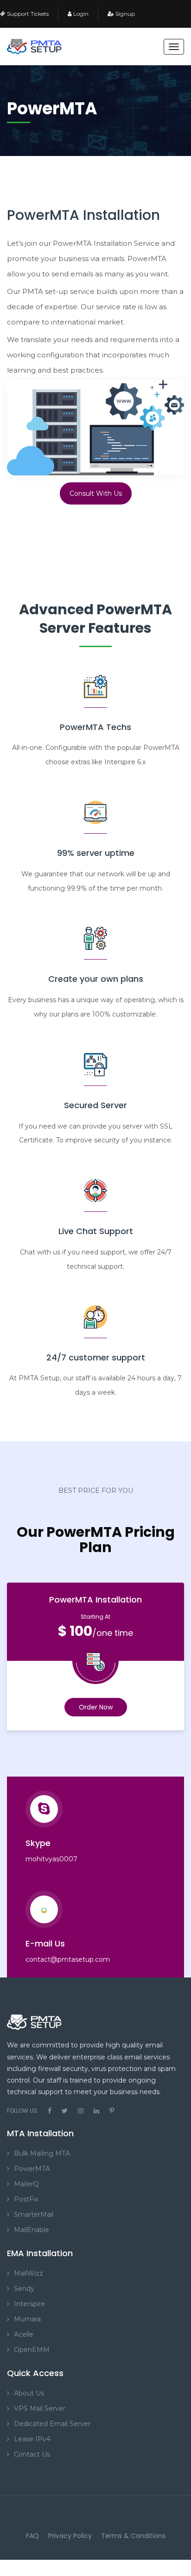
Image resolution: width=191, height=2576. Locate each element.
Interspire (29, 2304)
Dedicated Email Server (52, 2424)
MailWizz (29, 2273)
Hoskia (91, 2519)
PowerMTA (32, 2169)
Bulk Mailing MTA (42, 2153)
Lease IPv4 (32, 2439)
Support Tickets (27, 14)
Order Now (96, 1707)
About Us (29, 2393)
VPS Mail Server (40, 2408)
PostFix (26, 2199)
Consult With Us (96, 493)
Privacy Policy (70, 2536)
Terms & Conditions (133, 2536)
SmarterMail (34, 2214)
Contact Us (32, 2454)
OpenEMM (32, 2350)
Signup (124, 14)
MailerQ (26, 2184)
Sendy (24, 2289)
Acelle (24, 2334)
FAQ (32, 2536)
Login (80, 14)
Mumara (27, 2319)
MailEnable (32, 2230)
